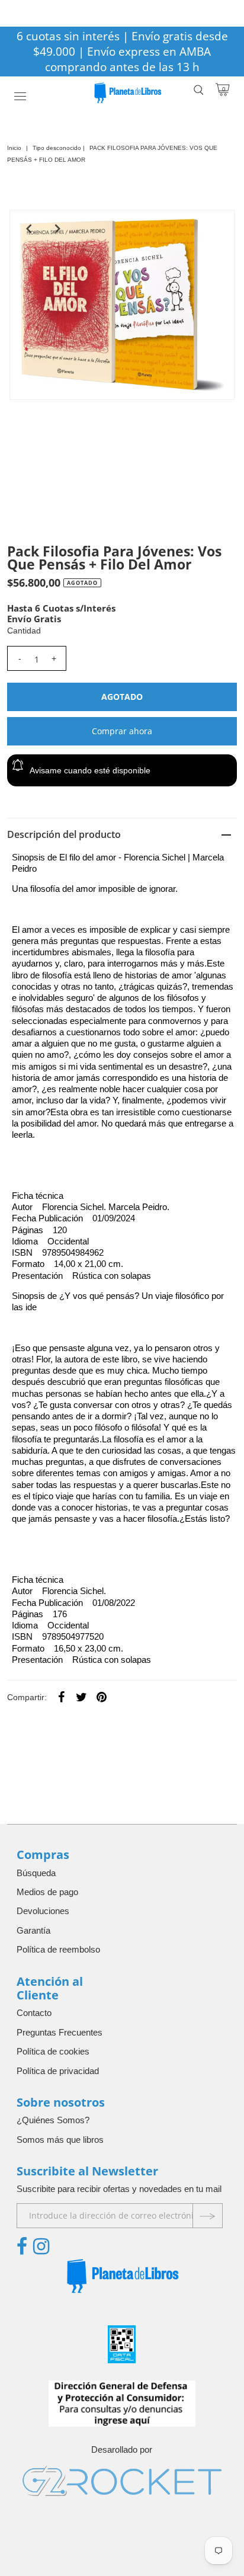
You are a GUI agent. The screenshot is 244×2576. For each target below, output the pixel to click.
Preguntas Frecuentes (60, 2032)
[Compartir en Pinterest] (101, 1697)
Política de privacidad (58, 2071)
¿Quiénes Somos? (53, 2120)
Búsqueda (36, 1873)
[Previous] (28, 229)
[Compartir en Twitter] (81, 1697)
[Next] (57, 229)
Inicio (14, 148)
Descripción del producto (64, 834)
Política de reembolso (58, 1949)
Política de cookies (53, 2051)
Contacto (34, 2013)
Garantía (33, 1930)
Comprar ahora (122, 731)
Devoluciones (43, 1911)
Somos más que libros (60, 2140)
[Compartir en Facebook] (61, 1697)
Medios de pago (47, 1892)
